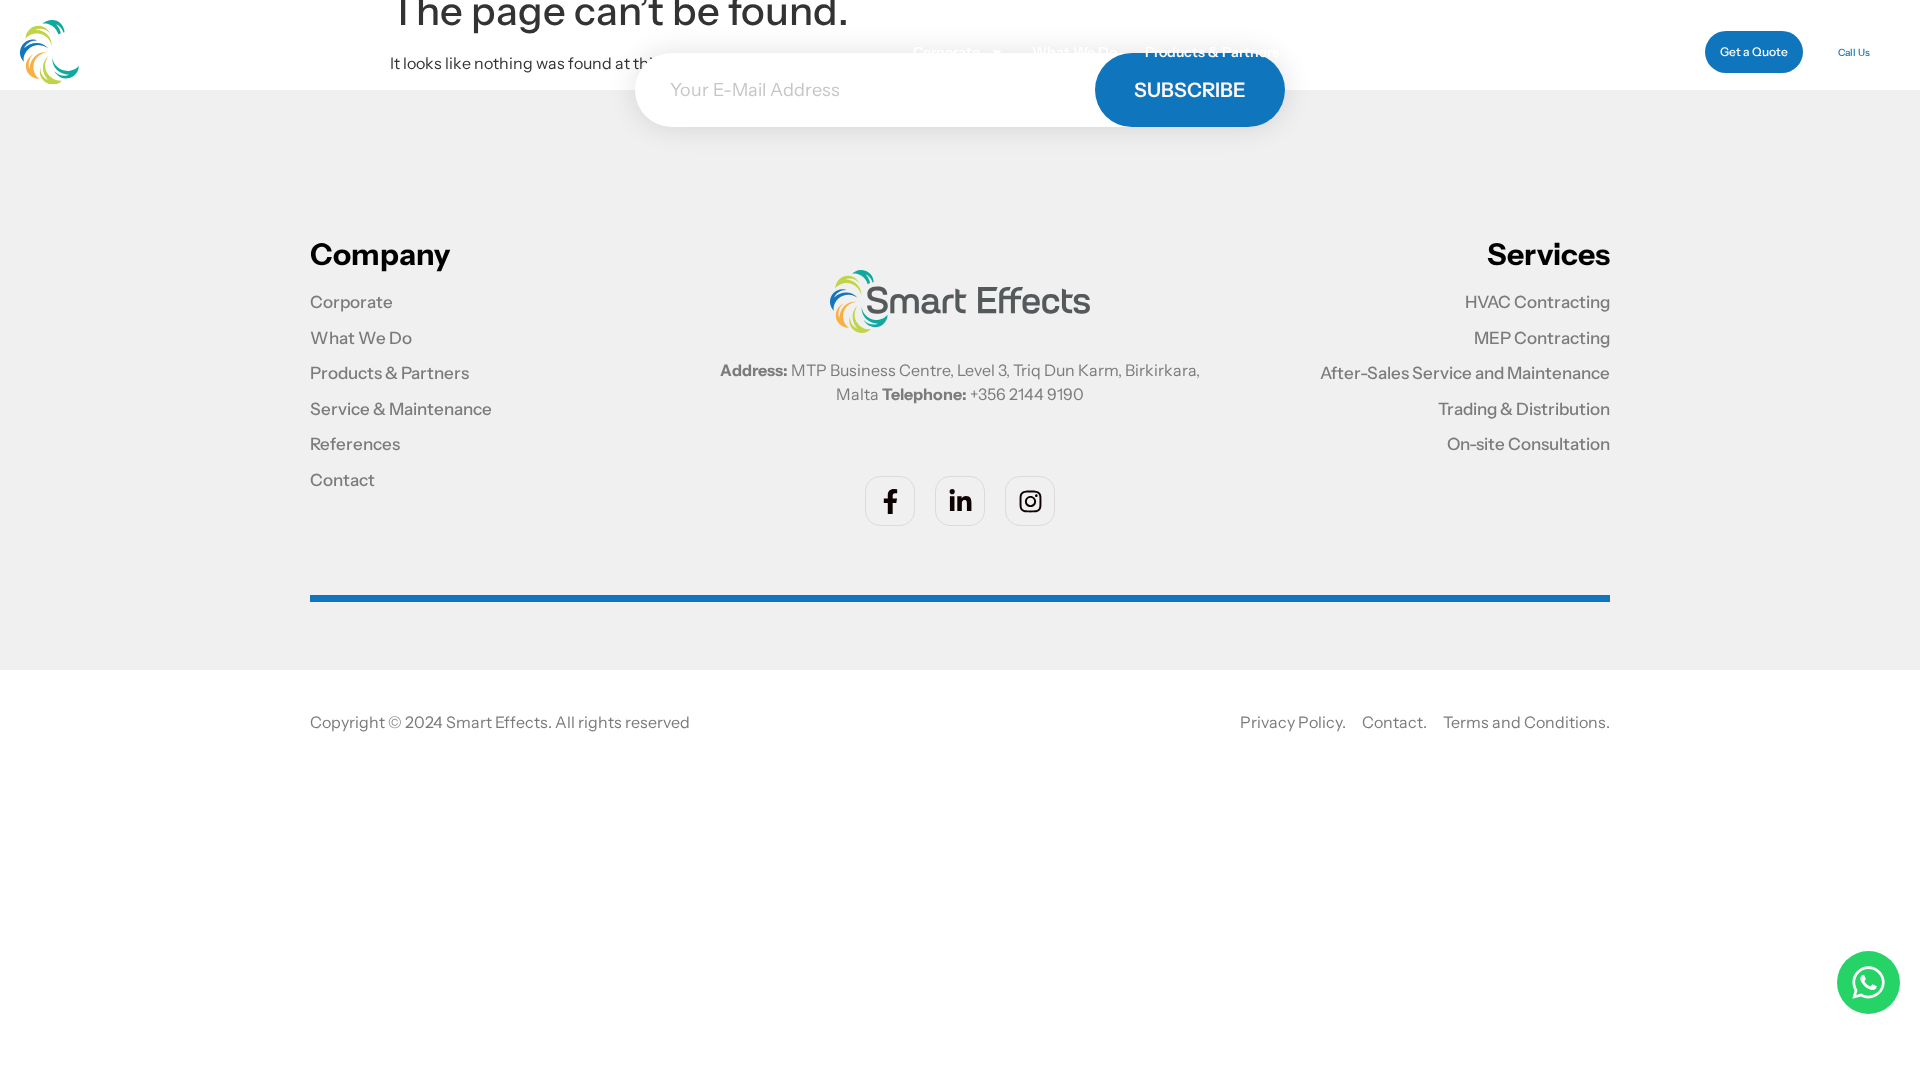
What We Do (1074, 52)
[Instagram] (1030, 501)
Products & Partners (1212, 52)
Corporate (946, 52)
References (1526, 52)
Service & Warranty (1372, 52)
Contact (1619, 52)
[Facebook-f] (890, 501)
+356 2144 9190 (1027, 394)
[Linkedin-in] (960, 501)
